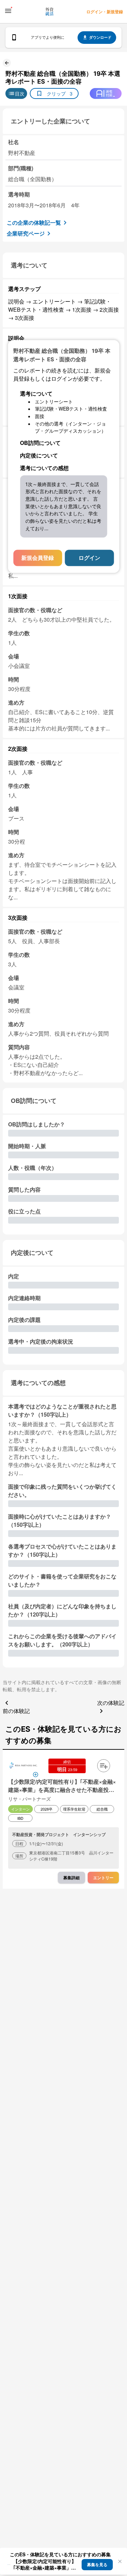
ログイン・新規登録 (105, 12)
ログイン (89, 558)
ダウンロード (100, 37)
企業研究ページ (26, 233)
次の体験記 (111, 1703)
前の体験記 (16, 1711)
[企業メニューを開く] (23, 1766)
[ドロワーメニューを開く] (8, 11)
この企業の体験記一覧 (34, 222)
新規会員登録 (38, 558)
